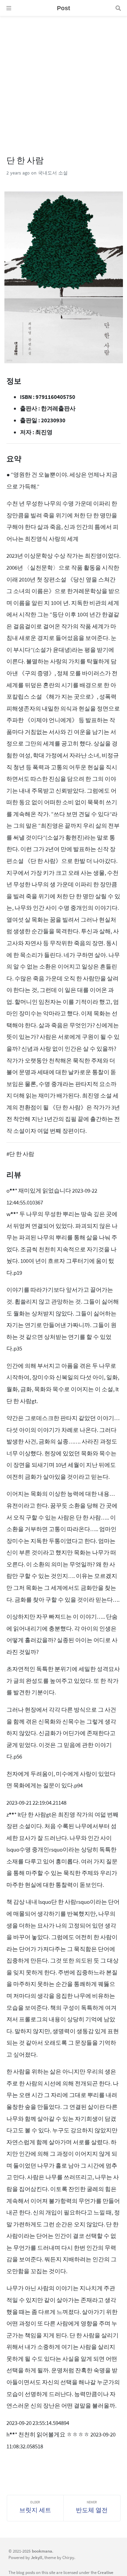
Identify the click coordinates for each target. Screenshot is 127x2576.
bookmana (42, 2551)
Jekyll (37, 2557)
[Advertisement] (63, 80)
